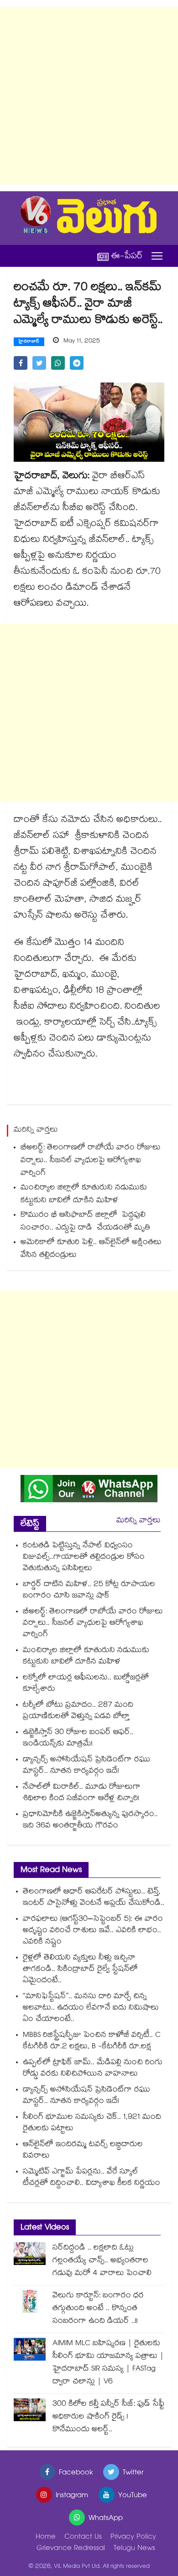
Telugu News (134, 2549)
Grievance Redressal (71, 2549)
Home (46, 2538)
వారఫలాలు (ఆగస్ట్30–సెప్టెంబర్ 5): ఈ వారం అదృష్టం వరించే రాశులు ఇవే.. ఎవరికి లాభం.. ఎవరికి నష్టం (93, 1931)
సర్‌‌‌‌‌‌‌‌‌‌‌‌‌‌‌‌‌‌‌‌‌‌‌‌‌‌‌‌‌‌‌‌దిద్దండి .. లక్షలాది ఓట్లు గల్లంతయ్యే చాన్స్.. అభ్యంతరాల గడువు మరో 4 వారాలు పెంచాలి (102, 2261)
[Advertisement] (89, 96)
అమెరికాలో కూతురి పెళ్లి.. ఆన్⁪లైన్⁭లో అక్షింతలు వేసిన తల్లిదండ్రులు (91, 1249)
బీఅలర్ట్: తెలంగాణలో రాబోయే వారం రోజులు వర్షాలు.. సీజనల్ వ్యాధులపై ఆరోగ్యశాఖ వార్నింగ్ (91, 1161)
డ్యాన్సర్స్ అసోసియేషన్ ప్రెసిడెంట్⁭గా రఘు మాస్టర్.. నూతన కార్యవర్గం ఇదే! (86, 1766)
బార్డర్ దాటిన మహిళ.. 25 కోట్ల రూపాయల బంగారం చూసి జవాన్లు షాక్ (89, 1591)
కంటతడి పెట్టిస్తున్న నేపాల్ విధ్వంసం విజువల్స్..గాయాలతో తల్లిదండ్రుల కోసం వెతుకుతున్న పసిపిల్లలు (84, 1558)
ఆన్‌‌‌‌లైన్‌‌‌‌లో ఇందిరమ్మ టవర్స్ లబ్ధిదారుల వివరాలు (83, 2151)
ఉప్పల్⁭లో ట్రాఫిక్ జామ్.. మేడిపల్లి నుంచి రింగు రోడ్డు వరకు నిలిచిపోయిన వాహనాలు (93, 2069)
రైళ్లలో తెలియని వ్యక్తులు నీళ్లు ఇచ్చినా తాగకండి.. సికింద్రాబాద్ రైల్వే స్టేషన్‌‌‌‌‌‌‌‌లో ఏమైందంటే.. (80, 1970)
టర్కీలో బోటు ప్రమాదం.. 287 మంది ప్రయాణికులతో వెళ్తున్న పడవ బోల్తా (78, 1711)
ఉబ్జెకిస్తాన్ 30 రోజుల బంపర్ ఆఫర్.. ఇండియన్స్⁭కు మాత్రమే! (78, 1739)
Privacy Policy (133, 2538)
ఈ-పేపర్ (127, 256)
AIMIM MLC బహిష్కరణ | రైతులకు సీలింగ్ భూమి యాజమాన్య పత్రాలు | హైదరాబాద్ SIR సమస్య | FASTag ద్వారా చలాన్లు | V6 (108, 2363)
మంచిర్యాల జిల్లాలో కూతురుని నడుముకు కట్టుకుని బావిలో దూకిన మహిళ (84, 1195)
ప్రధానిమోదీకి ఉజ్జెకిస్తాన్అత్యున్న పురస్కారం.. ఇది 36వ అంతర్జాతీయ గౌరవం (90, 1821)
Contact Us (83, 2538)
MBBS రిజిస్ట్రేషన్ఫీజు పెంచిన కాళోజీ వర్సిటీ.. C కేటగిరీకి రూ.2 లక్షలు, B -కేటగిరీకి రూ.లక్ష (92, 2041)
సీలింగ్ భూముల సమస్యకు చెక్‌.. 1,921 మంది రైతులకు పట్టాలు (92, 2123)
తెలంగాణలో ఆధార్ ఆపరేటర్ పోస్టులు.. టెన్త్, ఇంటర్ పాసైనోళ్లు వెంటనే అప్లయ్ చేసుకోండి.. (94, 1898)
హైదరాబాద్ (29, 342)
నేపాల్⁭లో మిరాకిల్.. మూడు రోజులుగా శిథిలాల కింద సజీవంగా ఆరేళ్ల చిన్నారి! (82, 1793)
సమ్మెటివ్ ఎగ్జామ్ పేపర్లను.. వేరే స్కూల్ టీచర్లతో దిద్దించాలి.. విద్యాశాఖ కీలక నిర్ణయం (92, 2178)
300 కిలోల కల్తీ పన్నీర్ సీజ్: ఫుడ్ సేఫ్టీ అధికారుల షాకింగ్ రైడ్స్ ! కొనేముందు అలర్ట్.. (108, 2417)
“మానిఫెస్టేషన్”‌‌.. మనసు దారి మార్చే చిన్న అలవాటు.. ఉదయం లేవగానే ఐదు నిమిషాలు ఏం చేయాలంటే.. (91, 2008)
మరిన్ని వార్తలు (139, 1521)
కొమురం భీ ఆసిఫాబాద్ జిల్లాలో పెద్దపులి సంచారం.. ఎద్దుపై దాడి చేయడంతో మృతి (86, 1222)
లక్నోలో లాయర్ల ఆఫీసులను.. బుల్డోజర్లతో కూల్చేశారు (86, 1684)
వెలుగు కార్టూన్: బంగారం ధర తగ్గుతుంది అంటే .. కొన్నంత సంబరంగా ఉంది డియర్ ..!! (98, 2309)
